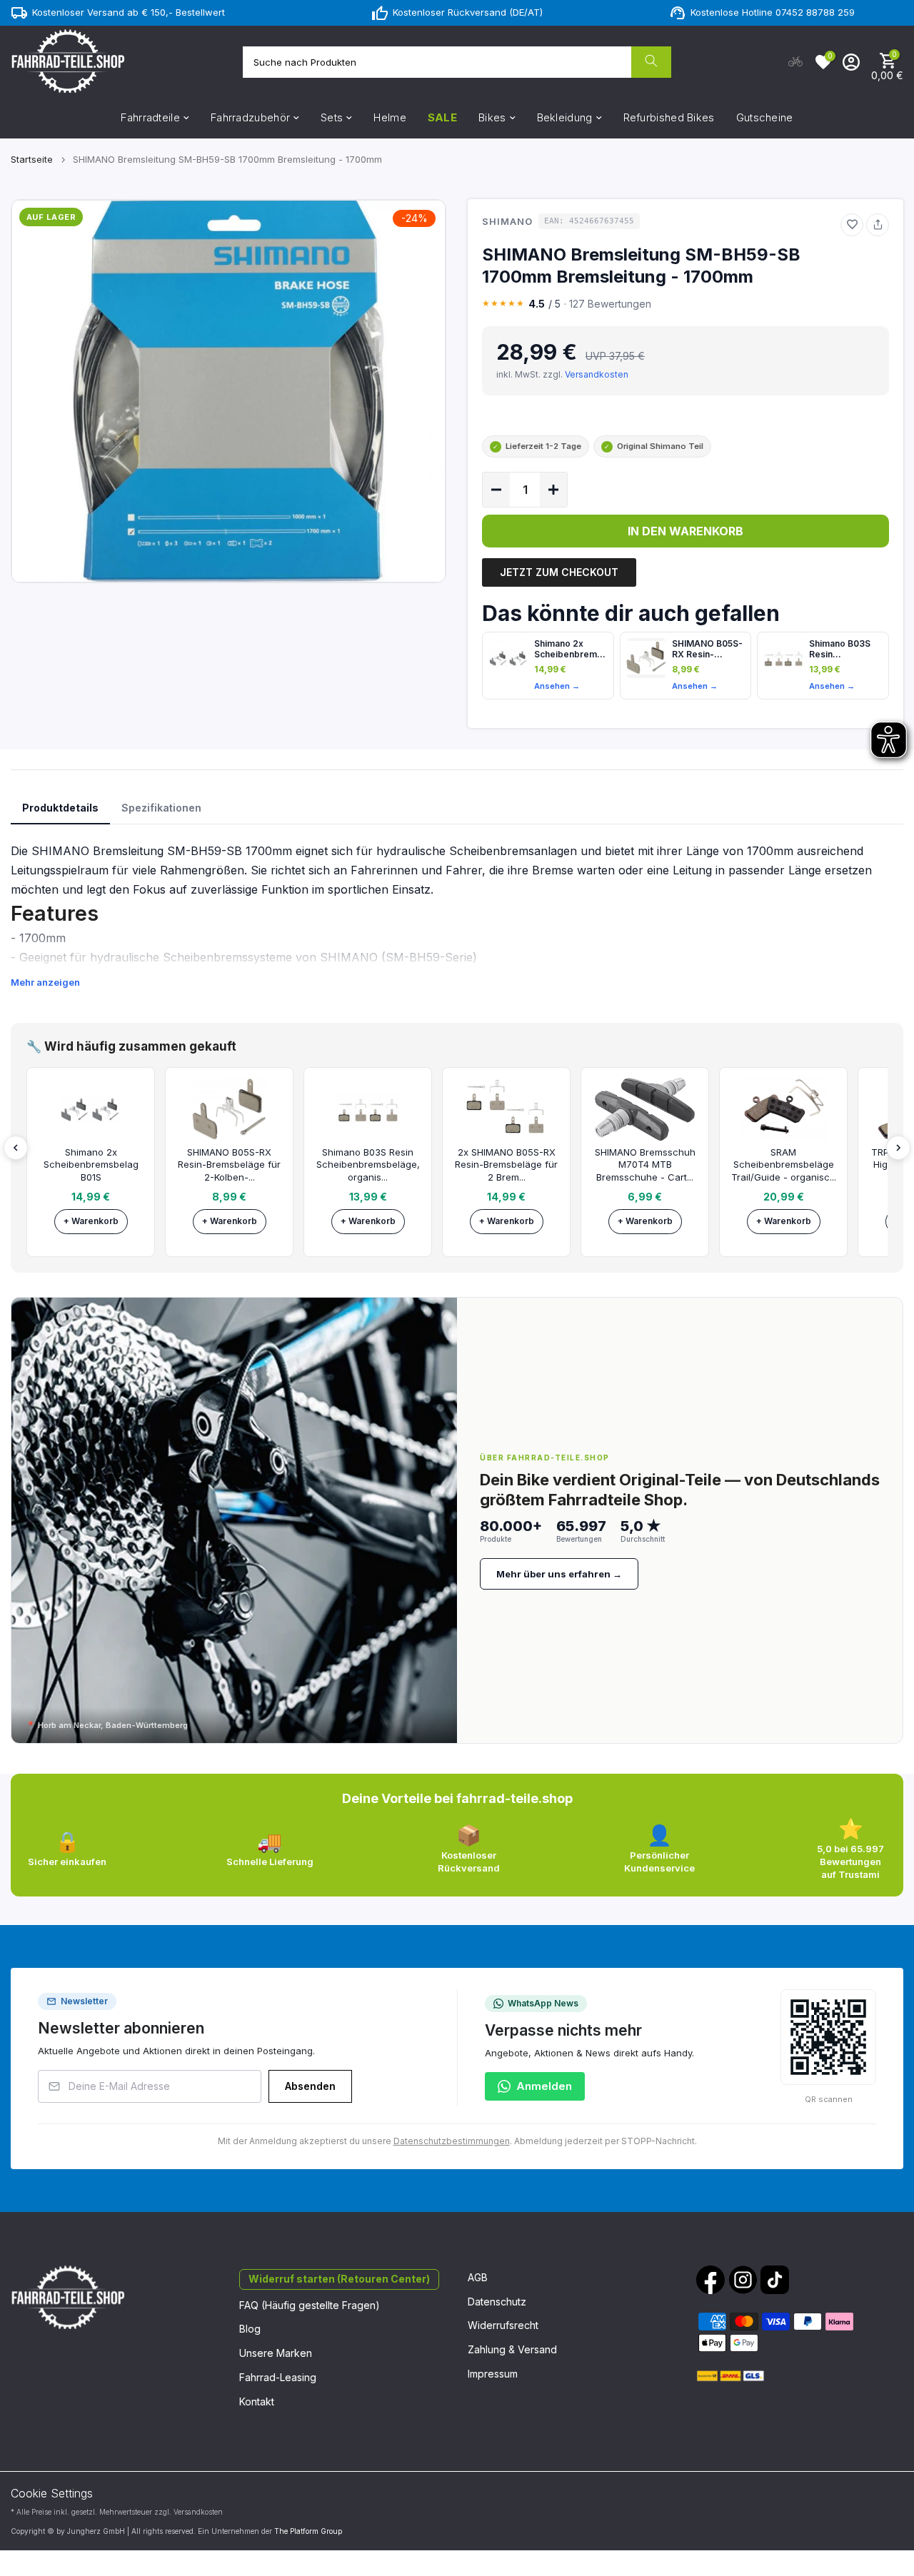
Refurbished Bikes (669, 117)
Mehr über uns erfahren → (559, 1574)
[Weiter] (898, 1148)
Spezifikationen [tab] (161, 808)
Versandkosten (597, 374)
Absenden (310, 2086)
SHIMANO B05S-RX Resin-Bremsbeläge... (707, 649)
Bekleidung (565, 117)
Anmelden (544, 2086)
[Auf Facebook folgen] (710, 2280)
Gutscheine (765, 117)
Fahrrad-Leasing (278, 2377)
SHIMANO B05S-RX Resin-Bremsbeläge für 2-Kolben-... (229, 1165)
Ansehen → (557, 686)
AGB (478, 2277)
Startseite (32, 159)
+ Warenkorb (91, 1221)
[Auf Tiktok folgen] (775, 2280)
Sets (332, 117)
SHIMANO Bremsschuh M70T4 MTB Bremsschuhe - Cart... (645, 1165)
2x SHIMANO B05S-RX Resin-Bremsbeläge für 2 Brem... (506, 1165)
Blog (250, 2329)
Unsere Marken (276, 2353)
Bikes (492, 117)
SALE (442, 117)
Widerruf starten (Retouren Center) (339, 2279)
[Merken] (852, 225)
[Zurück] (16, 1148)
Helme (390, 117)
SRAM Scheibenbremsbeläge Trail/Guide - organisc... (784, 1165)
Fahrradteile (150, 117)
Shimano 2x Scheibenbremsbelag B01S (571, 649)
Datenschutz (497, 2302)
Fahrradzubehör (250, 117)
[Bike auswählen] (795, 62)
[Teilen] (878, 225)
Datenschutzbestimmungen (452, 2141)
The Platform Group (308, 2531)
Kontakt (257, 2401)
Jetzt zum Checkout (559, 572)
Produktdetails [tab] (60, 808)
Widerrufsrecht (503, 2325)
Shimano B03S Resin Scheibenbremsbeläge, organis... (368, 1165)
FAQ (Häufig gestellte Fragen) (310, 2305)
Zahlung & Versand (512, 2349)
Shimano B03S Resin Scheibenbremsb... (846, 649)
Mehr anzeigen (45, 982)
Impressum (493, 2374)
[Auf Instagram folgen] (743, 2280)
